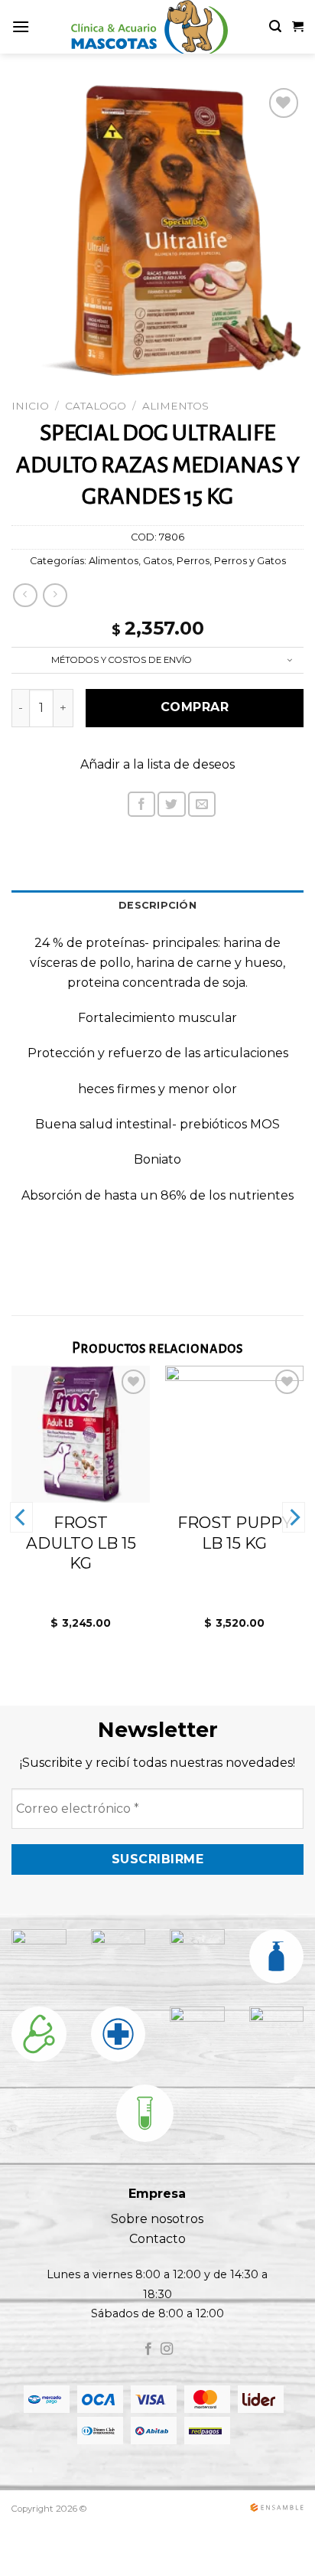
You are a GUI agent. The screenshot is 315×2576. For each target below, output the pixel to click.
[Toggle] (290, 661)
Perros (193, 561)
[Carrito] (298, 27)
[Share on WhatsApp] (112, 810)
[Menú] (21, 26)
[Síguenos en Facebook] (148, 2349)
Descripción (157, 905)
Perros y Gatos (250, 561)
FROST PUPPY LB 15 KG (235, 1533)
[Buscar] (275, 26)
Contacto (157, 2239)
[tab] (157, 906)
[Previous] (21, 1517)
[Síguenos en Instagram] (167, 2349)
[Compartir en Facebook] (141, 804)
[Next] (294, 1517)
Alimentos (175, 406)
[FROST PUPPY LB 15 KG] (234, 1434)
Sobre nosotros (157, 2219)
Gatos (157, 561)
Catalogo (96, 406)
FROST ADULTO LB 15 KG (81, 1543)
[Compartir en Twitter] (171, 804)
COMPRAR (195, 707)
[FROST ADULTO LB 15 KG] (81, 1434)
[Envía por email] (202, 804)
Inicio (30, 406)
